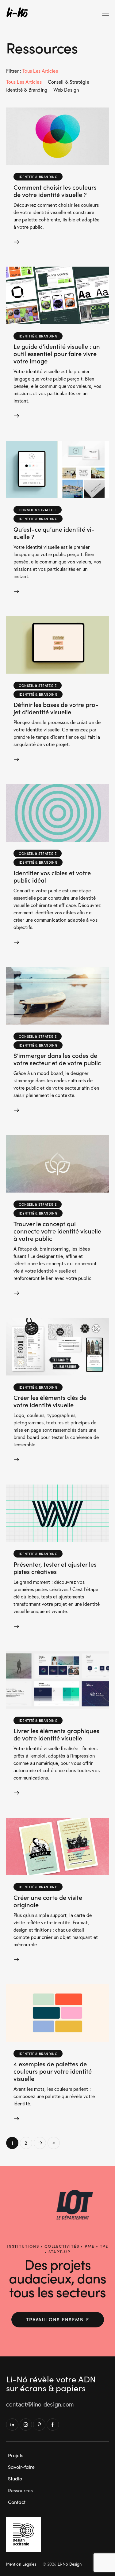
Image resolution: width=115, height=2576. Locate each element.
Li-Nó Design (70, 2564)
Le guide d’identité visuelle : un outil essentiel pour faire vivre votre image (57, 353)
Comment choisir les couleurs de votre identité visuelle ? (55, 191)
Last (54, 2143)
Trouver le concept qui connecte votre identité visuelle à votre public (57, 1231)
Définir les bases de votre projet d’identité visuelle (56, 708)
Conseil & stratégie (69, 82)
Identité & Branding (27, 90)
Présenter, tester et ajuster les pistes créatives (55, 1568)
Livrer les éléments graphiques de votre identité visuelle (56, 1734)
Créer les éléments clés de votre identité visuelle (50, 1401)
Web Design (66, 90)
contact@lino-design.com (40, 2404)
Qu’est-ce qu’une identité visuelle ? (54, 533)
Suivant (40, 2143)
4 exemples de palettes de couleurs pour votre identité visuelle (53, 2071)
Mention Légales (21, 2564)
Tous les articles (24, 82)
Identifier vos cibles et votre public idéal (52, 876)
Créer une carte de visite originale (48, 1901)
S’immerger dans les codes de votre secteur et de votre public (57, 1059)
